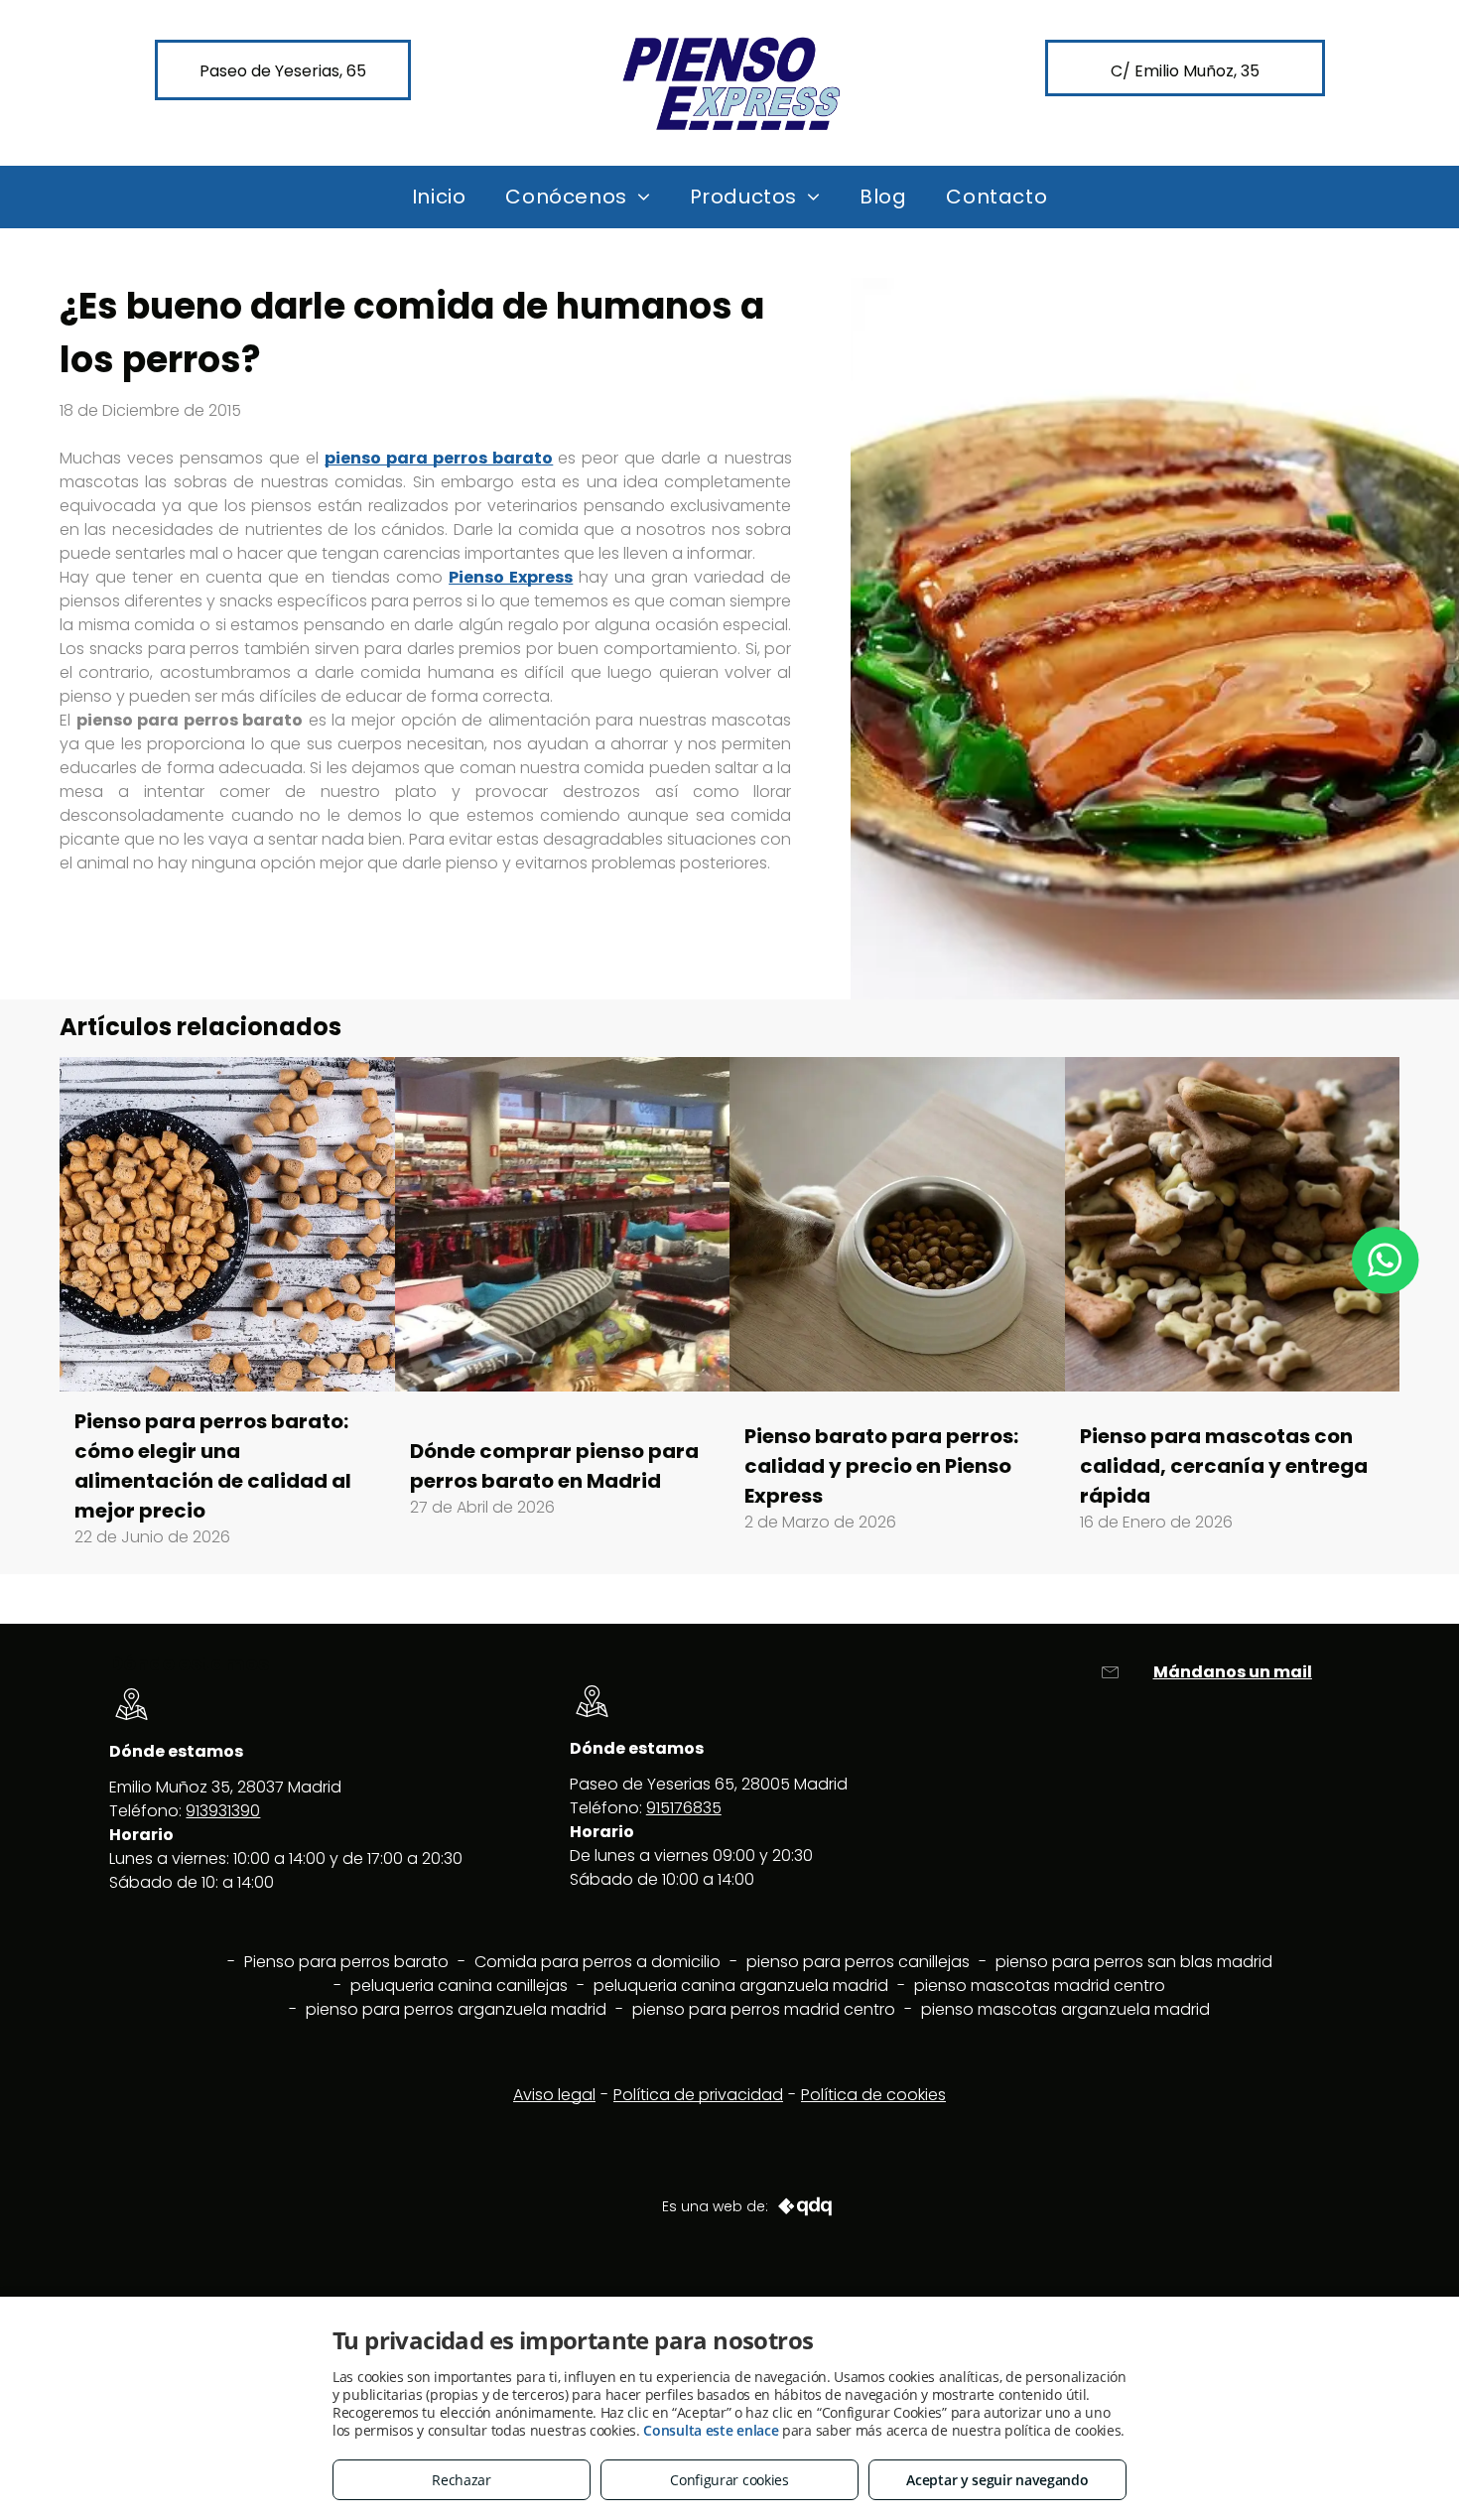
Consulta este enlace (711, 2430)
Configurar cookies (729, 2480)
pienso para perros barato (439, 458)
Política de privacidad (698, 2095)
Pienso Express (511, 577)
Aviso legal (554, 2095)
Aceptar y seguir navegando (997, 2480)
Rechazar (462, 2480)
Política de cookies (873, 2095)
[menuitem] (439, 197)
